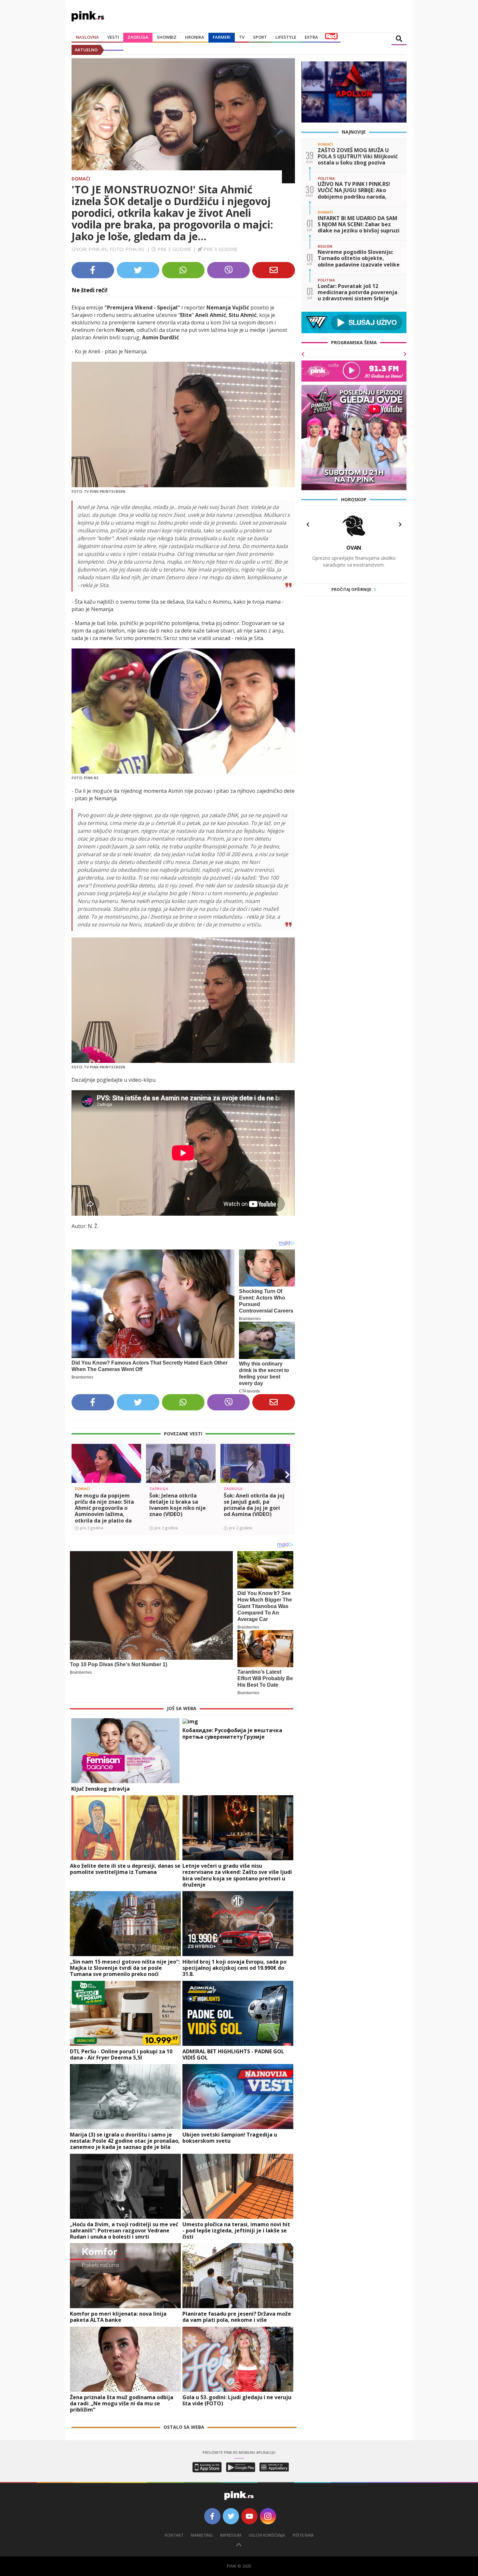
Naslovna (87, 37)
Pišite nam (303, 2535)
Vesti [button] (113, 37)
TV (242, 37)
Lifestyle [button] (286, 37)
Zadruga (138, 37)
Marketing (202, 2535)
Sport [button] (260, 37)
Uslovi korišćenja (267, 2535)
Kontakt (174, 2535)
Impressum (231, 2535)
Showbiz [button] (167, 37)
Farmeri (222, 37)
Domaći (81, 179)
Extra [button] (311, 37)
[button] (79, 1475)
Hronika (195, 37)
